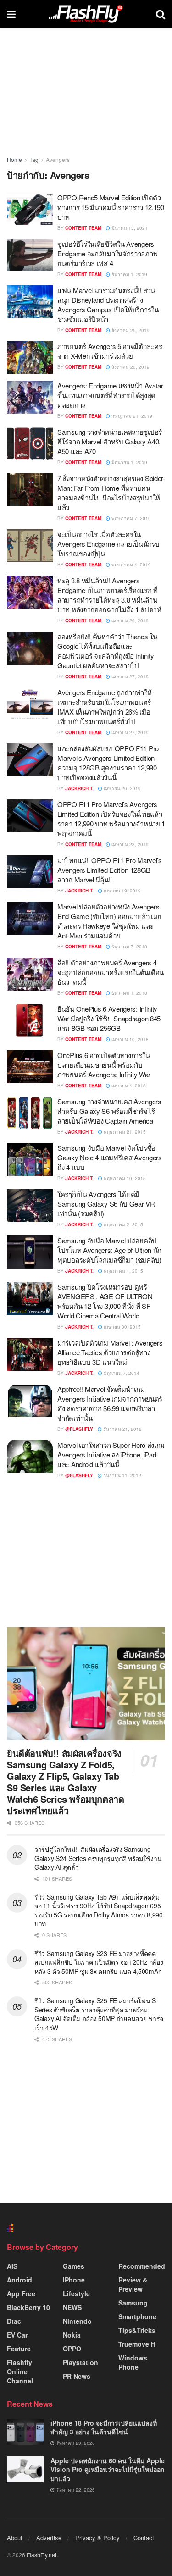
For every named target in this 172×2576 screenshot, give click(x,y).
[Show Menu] (11, 14)
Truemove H (137, 2344)
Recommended (142, 2266)
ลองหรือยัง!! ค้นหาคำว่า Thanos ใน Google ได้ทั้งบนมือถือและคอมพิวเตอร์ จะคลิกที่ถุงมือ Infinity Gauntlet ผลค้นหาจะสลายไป (107, 651)
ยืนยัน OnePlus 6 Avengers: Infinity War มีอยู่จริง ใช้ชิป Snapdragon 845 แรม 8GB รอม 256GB (109, 1018)
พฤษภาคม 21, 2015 (124, 1132)
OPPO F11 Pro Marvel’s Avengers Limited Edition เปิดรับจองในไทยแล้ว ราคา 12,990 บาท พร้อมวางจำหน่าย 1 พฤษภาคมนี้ (111, 819)
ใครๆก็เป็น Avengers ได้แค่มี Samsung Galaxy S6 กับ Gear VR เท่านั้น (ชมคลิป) (106, 1204)
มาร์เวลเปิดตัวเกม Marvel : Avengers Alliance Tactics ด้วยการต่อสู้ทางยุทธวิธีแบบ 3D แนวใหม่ (110, 1352)
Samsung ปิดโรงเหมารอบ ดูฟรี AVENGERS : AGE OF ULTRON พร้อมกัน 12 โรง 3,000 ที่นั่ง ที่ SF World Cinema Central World (105, 1301)
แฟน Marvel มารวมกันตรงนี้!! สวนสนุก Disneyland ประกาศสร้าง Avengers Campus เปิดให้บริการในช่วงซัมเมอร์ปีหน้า (108, 305)
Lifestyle (76, 2293)
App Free (21, 2293)
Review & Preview (133, 2284)
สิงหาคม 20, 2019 (130, 367)
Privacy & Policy (97, 2538)
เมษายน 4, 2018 (128, 1086)
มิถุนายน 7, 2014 (121, 1373)
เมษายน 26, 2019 (122, 788)
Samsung (133, 2303)
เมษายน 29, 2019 (129, 620)
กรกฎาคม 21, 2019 (131, 416)
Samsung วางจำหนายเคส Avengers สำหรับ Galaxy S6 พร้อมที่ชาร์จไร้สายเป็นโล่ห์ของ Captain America (109, 1111)
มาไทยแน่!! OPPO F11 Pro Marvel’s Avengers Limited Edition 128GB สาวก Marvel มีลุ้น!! (110, 870)
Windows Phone (133, 2362)
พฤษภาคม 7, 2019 (130, 518)
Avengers (58, 159)
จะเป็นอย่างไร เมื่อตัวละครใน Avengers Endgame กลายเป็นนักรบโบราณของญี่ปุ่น (108, 544)
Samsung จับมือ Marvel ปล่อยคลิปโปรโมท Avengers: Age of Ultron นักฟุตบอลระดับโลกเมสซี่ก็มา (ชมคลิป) (109, 1250)
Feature (19, 2349)
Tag (34, 159)
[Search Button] (161, 14)
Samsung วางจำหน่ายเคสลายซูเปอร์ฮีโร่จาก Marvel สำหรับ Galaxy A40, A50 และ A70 (110, 441)
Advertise (49, 2538)
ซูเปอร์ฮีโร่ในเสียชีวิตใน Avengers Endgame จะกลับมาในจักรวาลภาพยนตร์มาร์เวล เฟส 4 (107, 253)
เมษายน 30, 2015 (122, 1327)
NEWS (72, 2307)
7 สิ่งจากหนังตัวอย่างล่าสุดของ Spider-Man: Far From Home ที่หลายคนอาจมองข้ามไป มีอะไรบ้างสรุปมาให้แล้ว (111, 493)
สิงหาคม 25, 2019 (130, 330)
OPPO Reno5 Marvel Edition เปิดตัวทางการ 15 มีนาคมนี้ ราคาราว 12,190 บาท (111, 207)
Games (74, 2266)
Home (14, 159)
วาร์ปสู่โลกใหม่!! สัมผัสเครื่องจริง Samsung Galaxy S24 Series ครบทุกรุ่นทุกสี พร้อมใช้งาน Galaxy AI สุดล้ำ (98, 1858)
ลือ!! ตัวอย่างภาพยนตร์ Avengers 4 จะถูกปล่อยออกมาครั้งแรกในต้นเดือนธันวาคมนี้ (111, 972)
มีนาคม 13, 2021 (129, 228)
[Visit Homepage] (86, 14)
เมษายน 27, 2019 (129, 676)
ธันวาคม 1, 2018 (129, 993)
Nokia (72, 2335)
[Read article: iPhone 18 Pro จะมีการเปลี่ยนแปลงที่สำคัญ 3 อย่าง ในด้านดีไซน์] (25, 2432)
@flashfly (79, 1429)
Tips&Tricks (137, 2330)
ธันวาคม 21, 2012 (122, 1429)
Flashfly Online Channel (20, 2371)
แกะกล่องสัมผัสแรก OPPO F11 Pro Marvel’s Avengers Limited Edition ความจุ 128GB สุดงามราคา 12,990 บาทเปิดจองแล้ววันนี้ (108, 763)
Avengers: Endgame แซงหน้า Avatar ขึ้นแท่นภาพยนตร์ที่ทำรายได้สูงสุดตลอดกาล (110, 395)
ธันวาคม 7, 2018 (129, 947)
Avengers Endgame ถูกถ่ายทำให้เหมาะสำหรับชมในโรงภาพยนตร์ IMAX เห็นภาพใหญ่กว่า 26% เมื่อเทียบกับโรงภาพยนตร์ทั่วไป (105, 707)
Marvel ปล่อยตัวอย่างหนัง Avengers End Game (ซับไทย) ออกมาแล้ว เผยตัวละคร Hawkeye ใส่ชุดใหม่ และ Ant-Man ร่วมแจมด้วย (109, 921)
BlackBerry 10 (28, 2307)
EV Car (17, 2335)
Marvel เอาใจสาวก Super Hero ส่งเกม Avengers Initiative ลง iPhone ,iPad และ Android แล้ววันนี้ (111, 1454)
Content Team (83, 228)
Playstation (80, 2362)
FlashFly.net (42, 2555)
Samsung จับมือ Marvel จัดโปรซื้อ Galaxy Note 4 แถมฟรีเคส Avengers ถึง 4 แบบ (110, 1157)
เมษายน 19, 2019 (122, 891)
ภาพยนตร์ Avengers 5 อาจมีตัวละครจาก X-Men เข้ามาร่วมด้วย (110, 351)
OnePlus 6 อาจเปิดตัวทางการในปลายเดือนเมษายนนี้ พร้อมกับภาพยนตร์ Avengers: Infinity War (104, 1065)
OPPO (72, 2349)
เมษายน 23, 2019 (129, 844)
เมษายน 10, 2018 (129, 1039)
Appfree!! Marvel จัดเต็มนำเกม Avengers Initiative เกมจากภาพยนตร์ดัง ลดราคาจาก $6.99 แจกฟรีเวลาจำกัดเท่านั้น (110, 1403)
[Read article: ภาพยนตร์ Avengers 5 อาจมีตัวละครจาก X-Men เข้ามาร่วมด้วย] (30, 358)
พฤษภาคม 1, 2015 (123, 1271)
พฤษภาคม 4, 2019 (130, 565)
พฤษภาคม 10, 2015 (124, 1178)
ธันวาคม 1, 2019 (129, 274)
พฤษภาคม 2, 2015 (123, 1224)
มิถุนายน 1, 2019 (129, 462)
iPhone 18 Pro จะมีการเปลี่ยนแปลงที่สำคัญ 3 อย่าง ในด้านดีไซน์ (104, 2427)
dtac (14, 2321)
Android (19, 2280)
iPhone (74, 2280)
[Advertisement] (86, 1553)
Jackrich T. (79, 788)
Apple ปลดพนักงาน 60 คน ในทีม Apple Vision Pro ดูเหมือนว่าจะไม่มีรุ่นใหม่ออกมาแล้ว (108, 2469)
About (15, 2538)
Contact (144, 2538)
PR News (77, 2376)
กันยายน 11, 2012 (122, 1475)
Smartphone (137, 2316)
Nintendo (77, 2321)
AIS (12, 2266)
